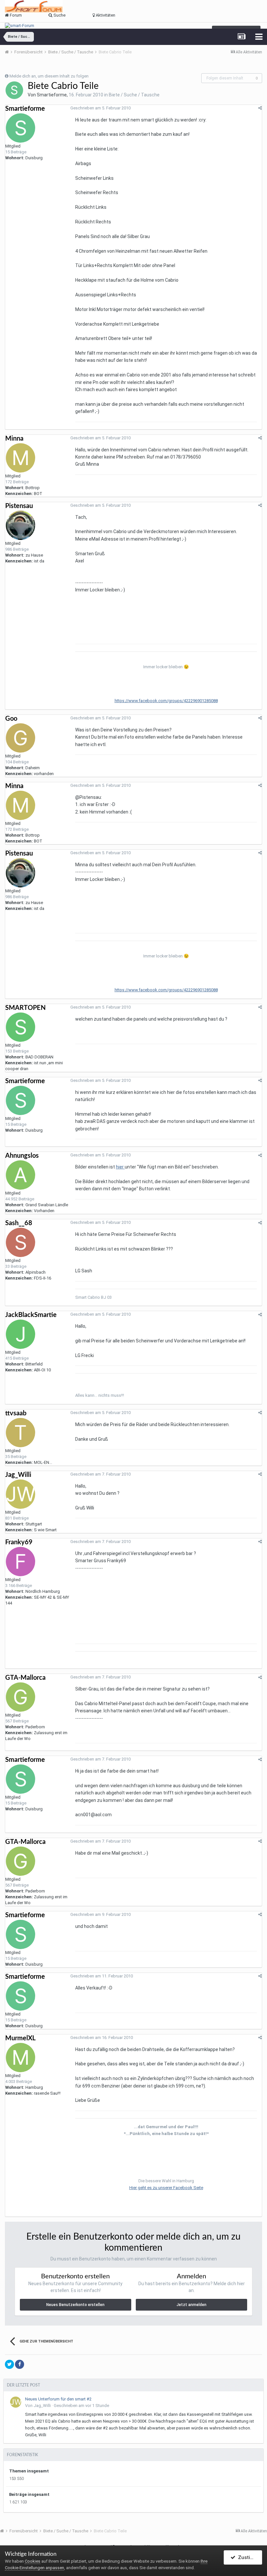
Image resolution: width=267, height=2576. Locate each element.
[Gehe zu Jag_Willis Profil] (21, 1494)
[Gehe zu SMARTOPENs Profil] (21, 1027)
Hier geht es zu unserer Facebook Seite (166, 2188)
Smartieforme (52, 95)
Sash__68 (19, 1223)
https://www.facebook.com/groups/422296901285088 (166, 701)
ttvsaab (16, 1413)
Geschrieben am (100, 108)
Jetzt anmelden (191, 2305)
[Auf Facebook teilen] (20, 2364)
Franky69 (19, 1542)
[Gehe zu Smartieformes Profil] (14, 90)
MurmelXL (20, 2038)
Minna (14, 439)
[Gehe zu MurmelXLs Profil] (21, 2058)
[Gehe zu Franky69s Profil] (21, 1562)
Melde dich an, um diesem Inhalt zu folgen (49, 76)
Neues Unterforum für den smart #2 (58, 2399)
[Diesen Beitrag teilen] (260, 108)
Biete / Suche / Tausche (134, 95)
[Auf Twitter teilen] (9, 2364)
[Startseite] (9, 52)
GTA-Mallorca (25, 1678)
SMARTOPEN (25, 1008)
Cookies (33, 2561)
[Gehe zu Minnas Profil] (21, 458)
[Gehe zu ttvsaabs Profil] (21, 1433)
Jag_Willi (18, 1475)
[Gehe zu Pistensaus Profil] (21, 525)
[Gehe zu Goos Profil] (21, 738)
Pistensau (19, 506)
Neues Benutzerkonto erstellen (75, 2305)
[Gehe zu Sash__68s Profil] (21, 1242)
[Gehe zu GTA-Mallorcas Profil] (21, 1697)
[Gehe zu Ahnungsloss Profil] (21, 1175)
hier (120, 1167)
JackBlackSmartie (31, 1315)
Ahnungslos (22, 1156)
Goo (11, 719)
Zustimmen (249, 2557)
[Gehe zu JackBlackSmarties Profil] (21, 1334)
